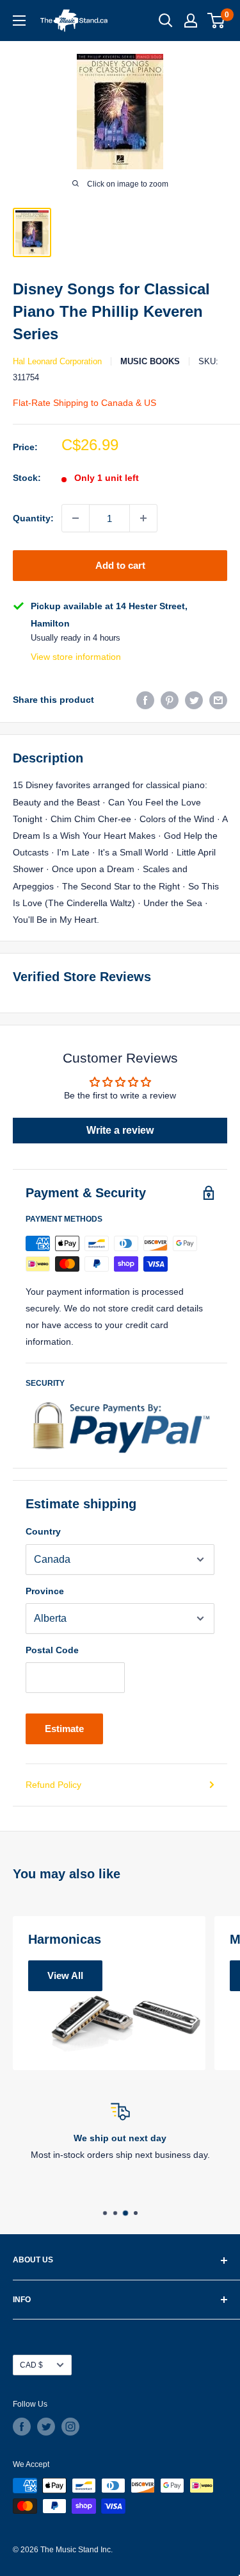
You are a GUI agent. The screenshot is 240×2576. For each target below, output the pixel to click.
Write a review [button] (120, 1130)
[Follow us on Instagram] (70, 2427)
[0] (217, 21)
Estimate (64, 1729)
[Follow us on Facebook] (22, 2427)
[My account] (191, 21)
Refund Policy (53, 1785)
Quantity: (33, 518)
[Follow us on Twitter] (46, 2427)
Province (45, 1591)
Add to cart (120, 565)
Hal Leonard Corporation (57, 361)
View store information (76, 657)
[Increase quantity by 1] (143, 518)
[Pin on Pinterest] (170, 700)
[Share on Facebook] (145, 700)
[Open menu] (19, 21)
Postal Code (52, 1650)
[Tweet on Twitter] (194, 700)
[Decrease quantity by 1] (76, 518)
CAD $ (31, 2365)
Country (43, 1531)
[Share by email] (218, 700)
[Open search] (166, 21)
